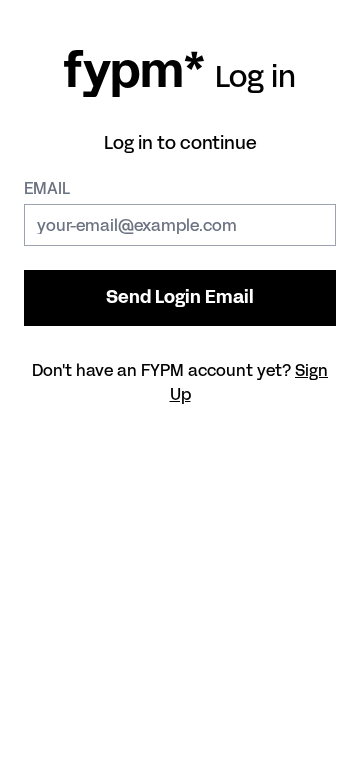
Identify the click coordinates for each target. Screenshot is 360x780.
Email (47, 187)
